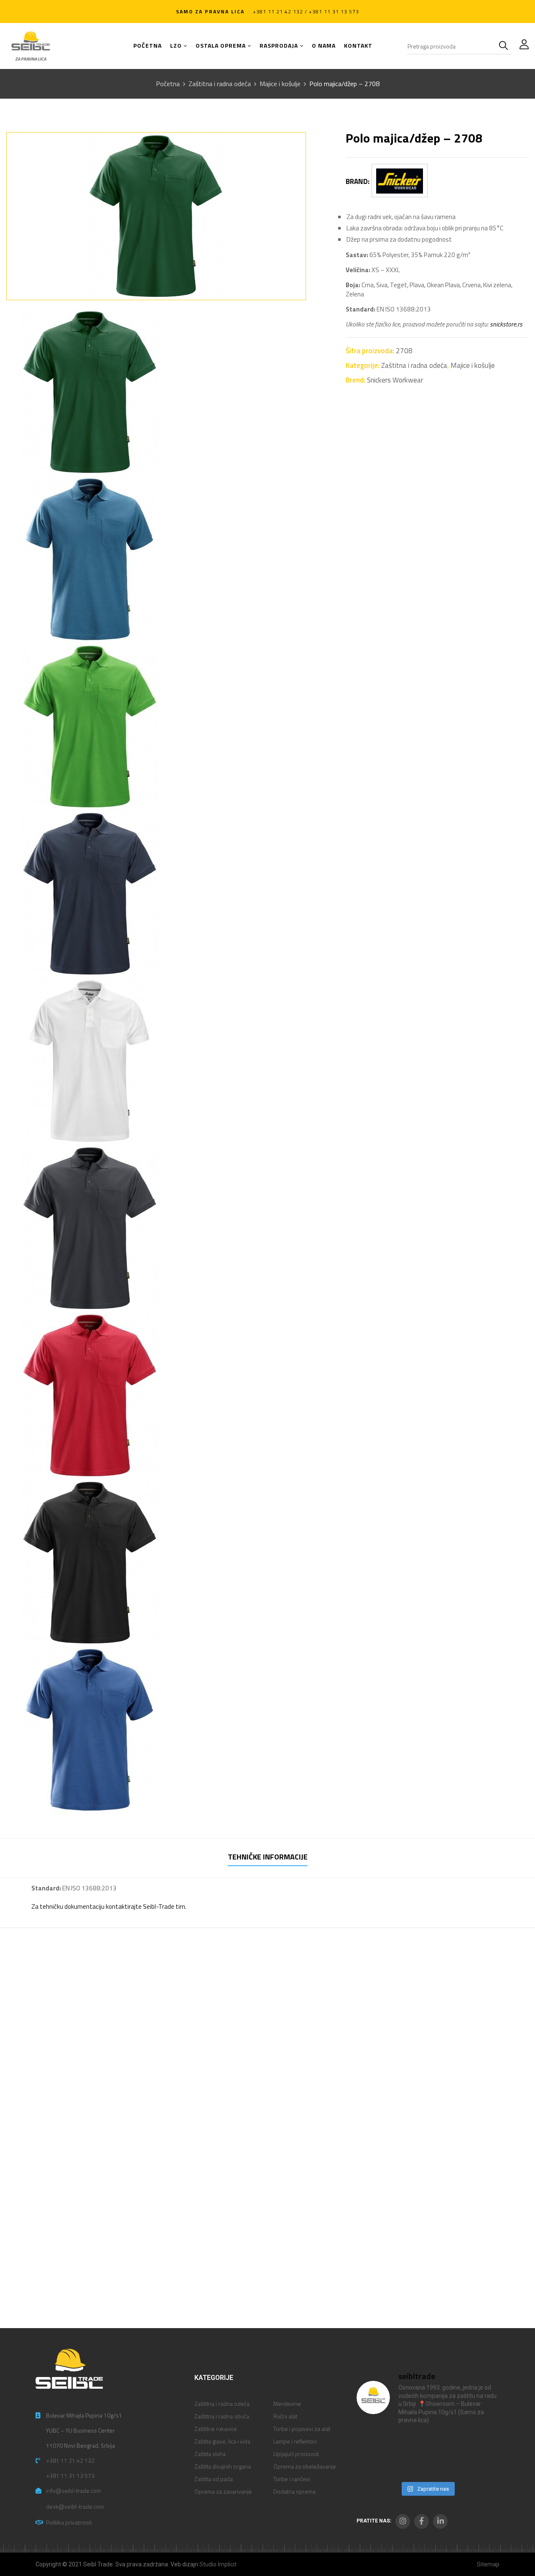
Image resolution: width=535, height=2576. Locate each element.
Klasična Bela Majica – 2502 (320, 2113)
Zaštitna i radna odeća (220, 84)
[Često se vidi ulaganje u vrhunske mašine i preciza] (482, 2444)
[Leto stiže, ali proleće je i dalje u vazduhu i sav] (409, 2444)
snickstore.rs (506, 324)
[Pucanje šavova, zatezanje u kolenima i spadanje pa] (445, 2444)
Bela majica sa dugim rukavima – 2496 (459, 2118)
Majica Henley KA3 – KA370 (189, 2113)
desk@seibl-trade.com (75, 2506)
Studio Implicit (218, 2564)
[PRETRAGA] (505, 46)
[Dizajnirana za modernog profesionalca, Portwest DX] (373, 2466)
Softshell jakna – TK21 (51, 2113)
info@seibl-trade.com (74, 2491)
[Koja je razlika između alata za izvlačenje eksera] (373, 2444)
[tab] (268, 1858)
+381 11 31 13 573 (70, 2475)
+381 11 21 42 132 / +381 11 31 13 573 (306, 11)
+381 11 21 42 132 (70, 2460)
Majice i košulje (280, 84)
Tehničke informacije (268, 1857)
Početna (168, 84)
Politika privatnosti (69, 2522)
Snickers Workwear (395, 380)
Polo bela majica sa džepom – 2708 (71, 2276)
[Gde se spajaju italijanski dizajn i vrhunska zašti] (409, 2466)
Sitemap (488, 2564)
